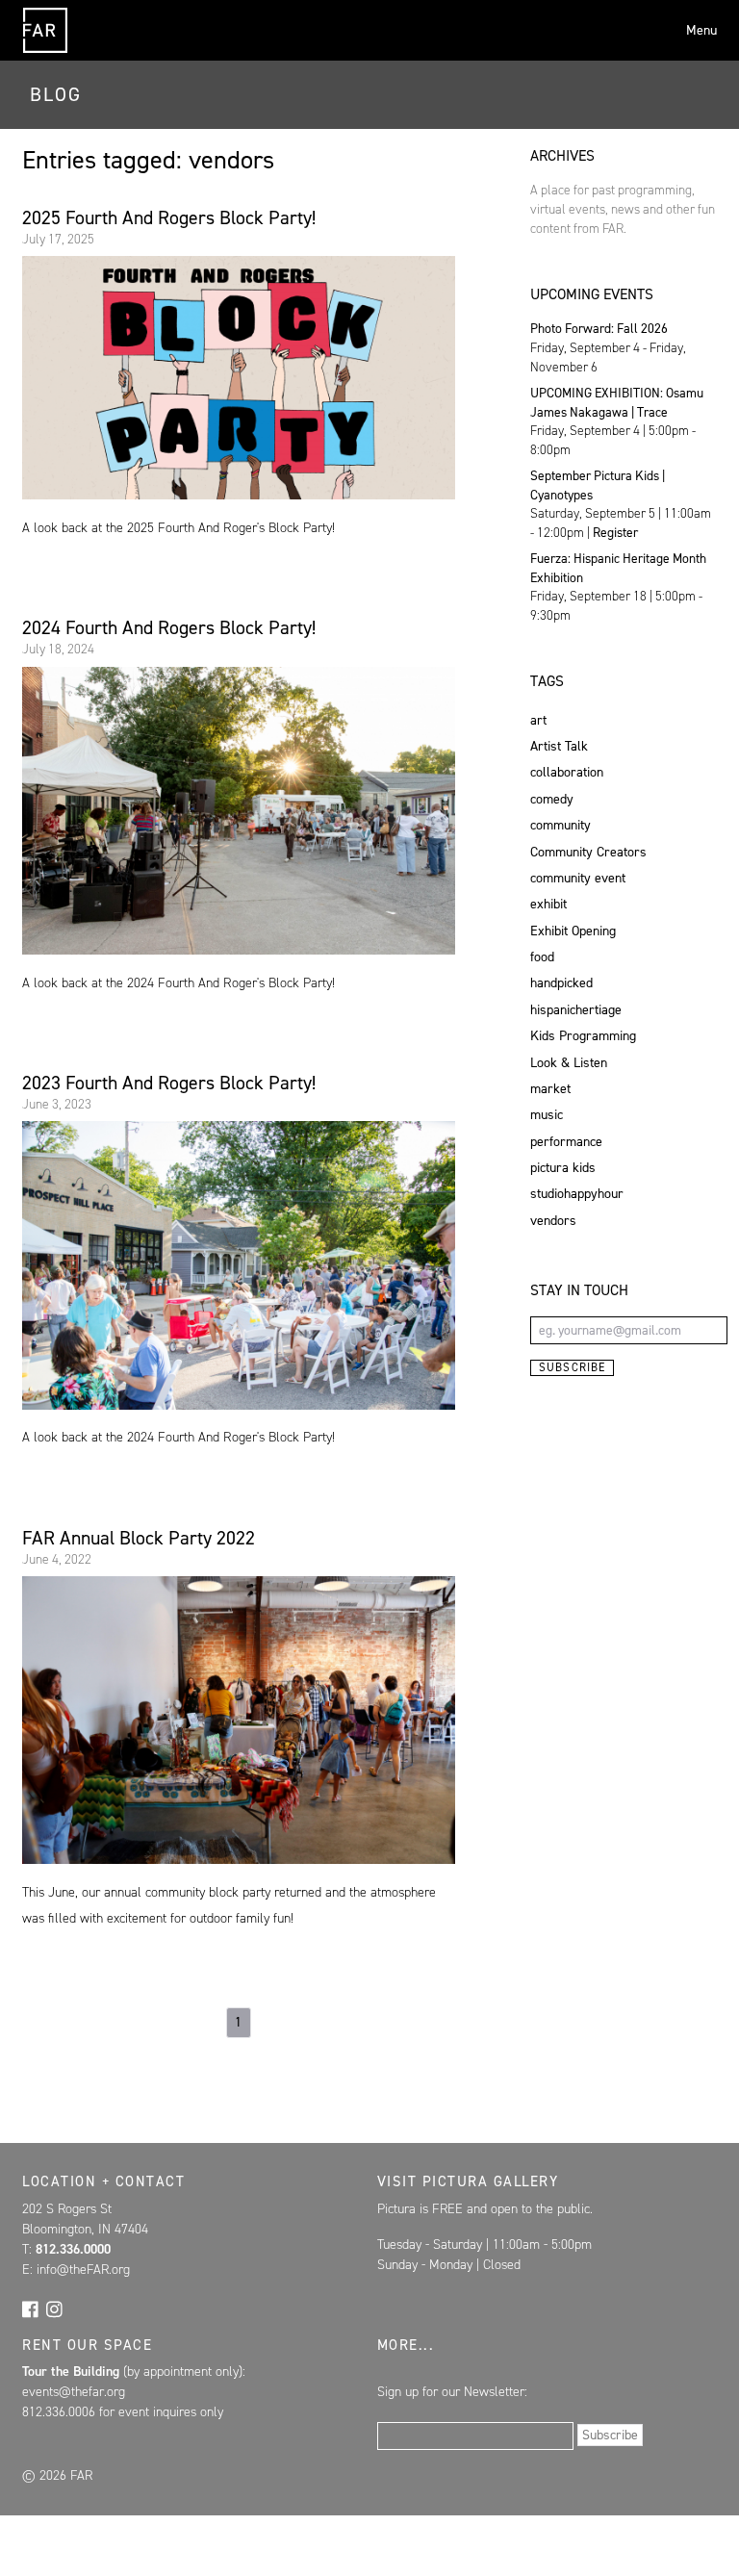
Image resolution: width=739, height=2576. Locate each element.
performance (566, 1142)
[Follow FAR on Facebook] (30, 2308)
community (561, 825)
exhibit (548, 904)
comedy (552, 799)
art (538, 720)
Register (615, 532)
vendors (553, 1221)
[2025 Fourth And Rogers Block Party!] (238, 378)
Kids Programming (583, 1036)
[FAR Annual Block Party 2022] (238, 1720)
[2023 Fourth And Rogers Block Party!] (238, 1265)
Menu (701, 30)
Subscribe (573, 1367)
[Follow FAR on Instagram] (54, 2308)
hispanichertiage (576, 1010)
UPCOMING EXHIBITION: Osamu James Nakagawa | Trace (617, 402)
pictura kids (563, 1168)
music (547, 1115)
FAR (45, 52)
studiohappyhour (577, 1194)
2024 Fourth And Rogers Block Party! (169, 627)
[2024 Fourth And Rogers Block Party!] (238, 811)
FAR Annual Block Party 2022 (139, 1538)
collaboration (567, 772)
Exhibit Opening (573, 931)
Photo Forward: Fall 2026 (599, 328)
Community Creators (588, 852)
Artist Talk (559, 746)
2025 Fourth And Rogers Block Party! (169, 217)
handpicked (561, 983)
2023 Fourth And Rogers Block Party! (169, 1083)
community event (578, 878)
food (542, 957)
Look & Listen (569, 1063)
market (550, 1089)
